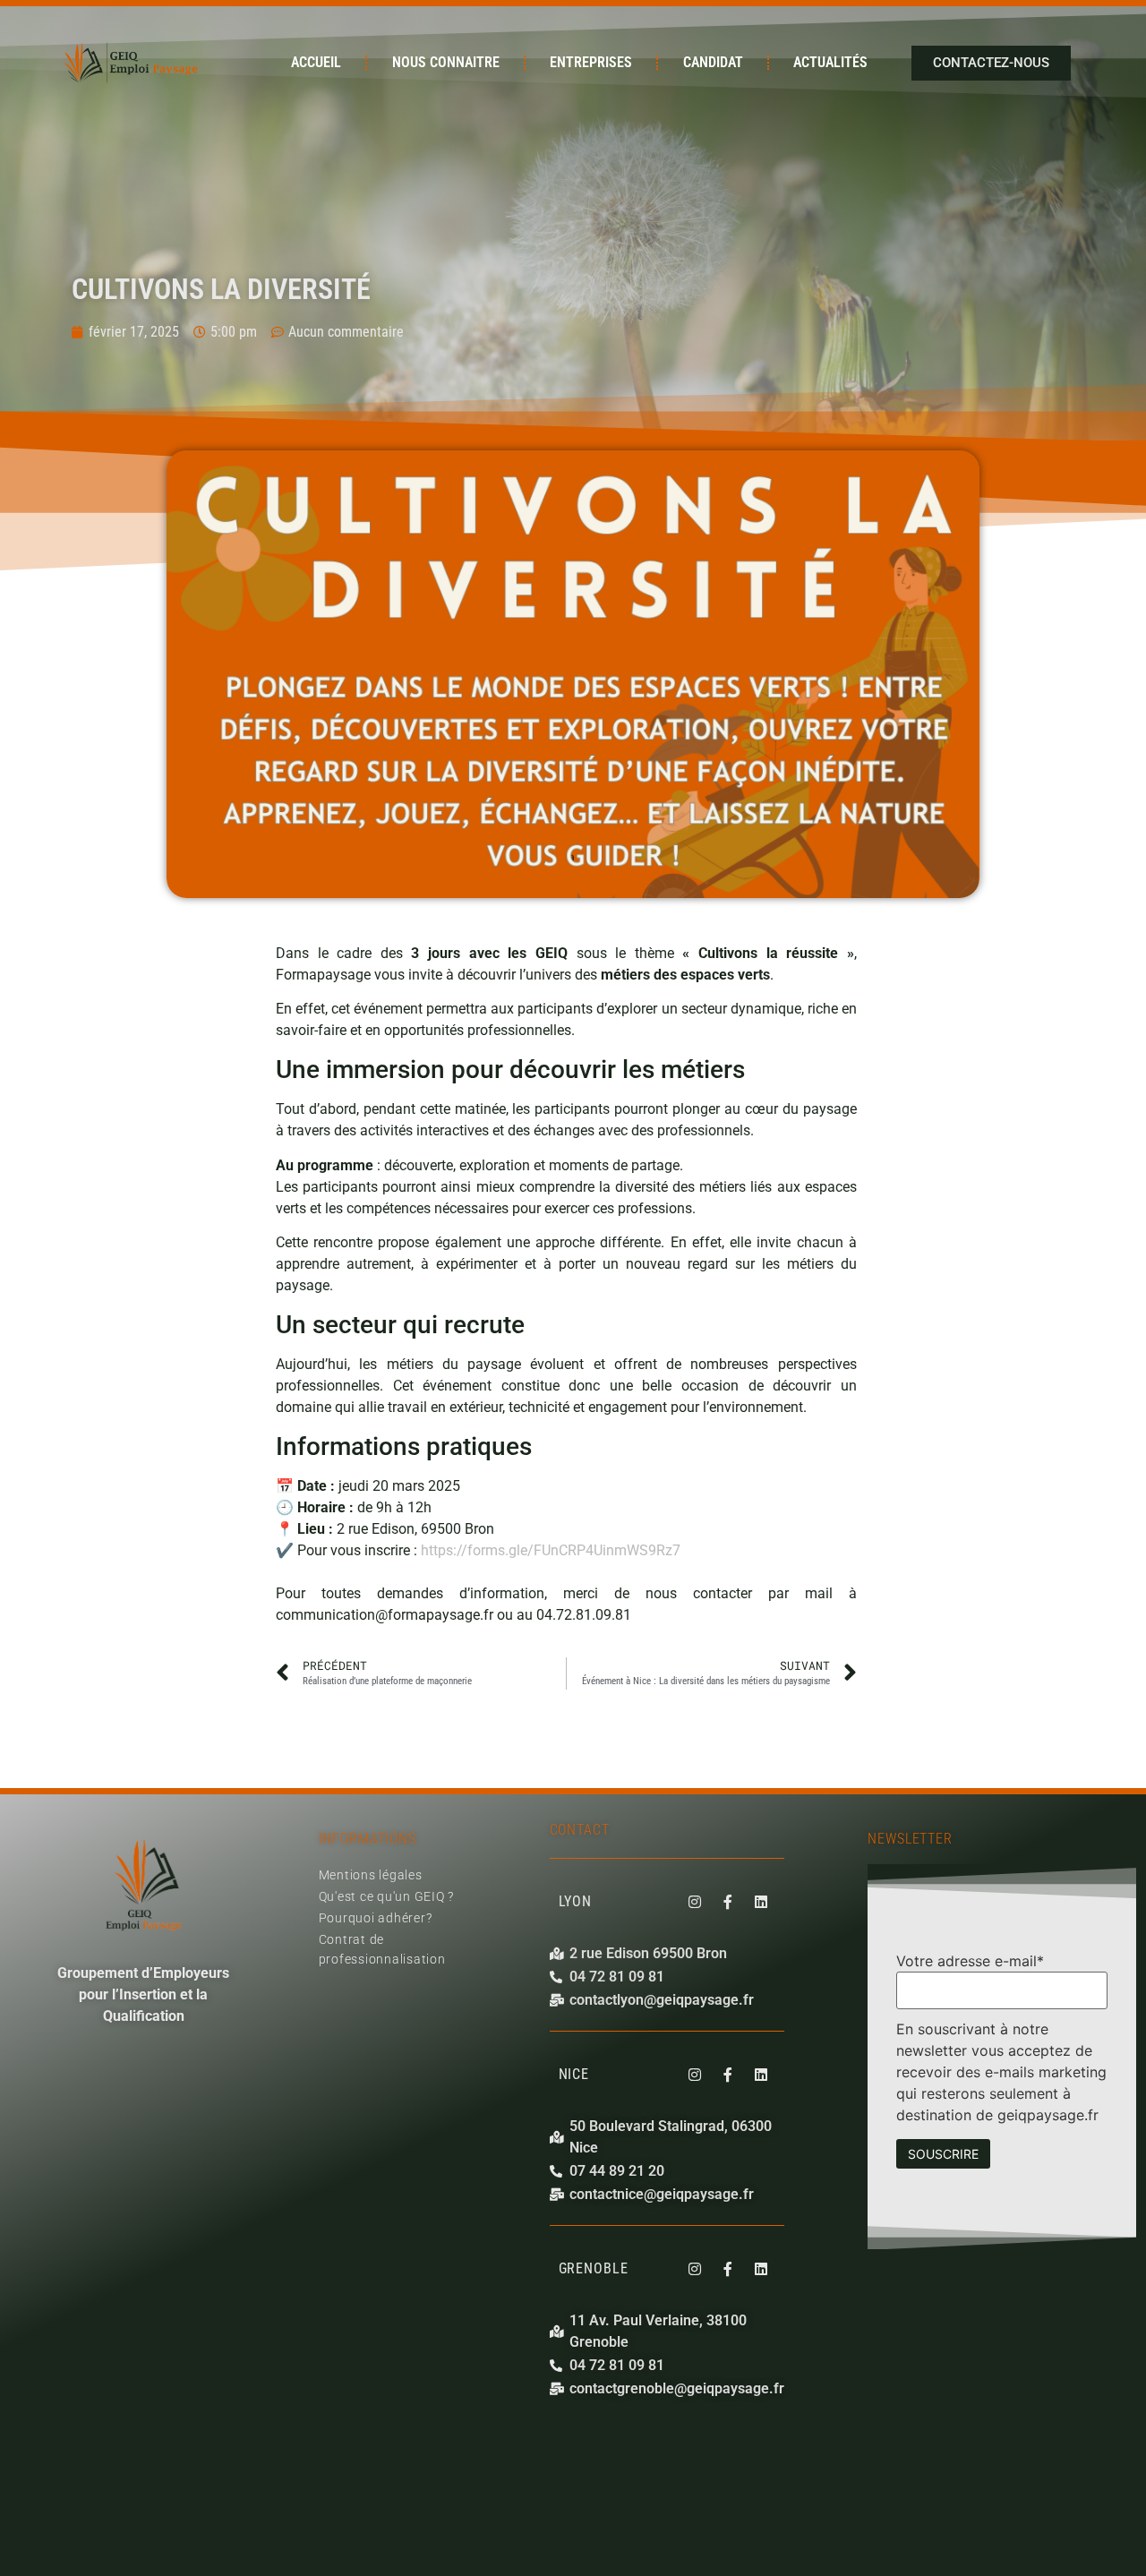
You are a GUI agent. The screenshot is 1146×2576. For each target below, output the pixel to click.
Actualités (830, 62)
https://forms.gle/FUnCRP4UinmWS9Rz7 (551, 1550)
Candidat (713, 62)
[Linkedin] (761, 1902)
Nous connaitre (446, 62)
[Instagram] (695, 1902)
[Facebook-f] (728, 1902)
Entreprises (591, 62)
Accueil (316, 62)
